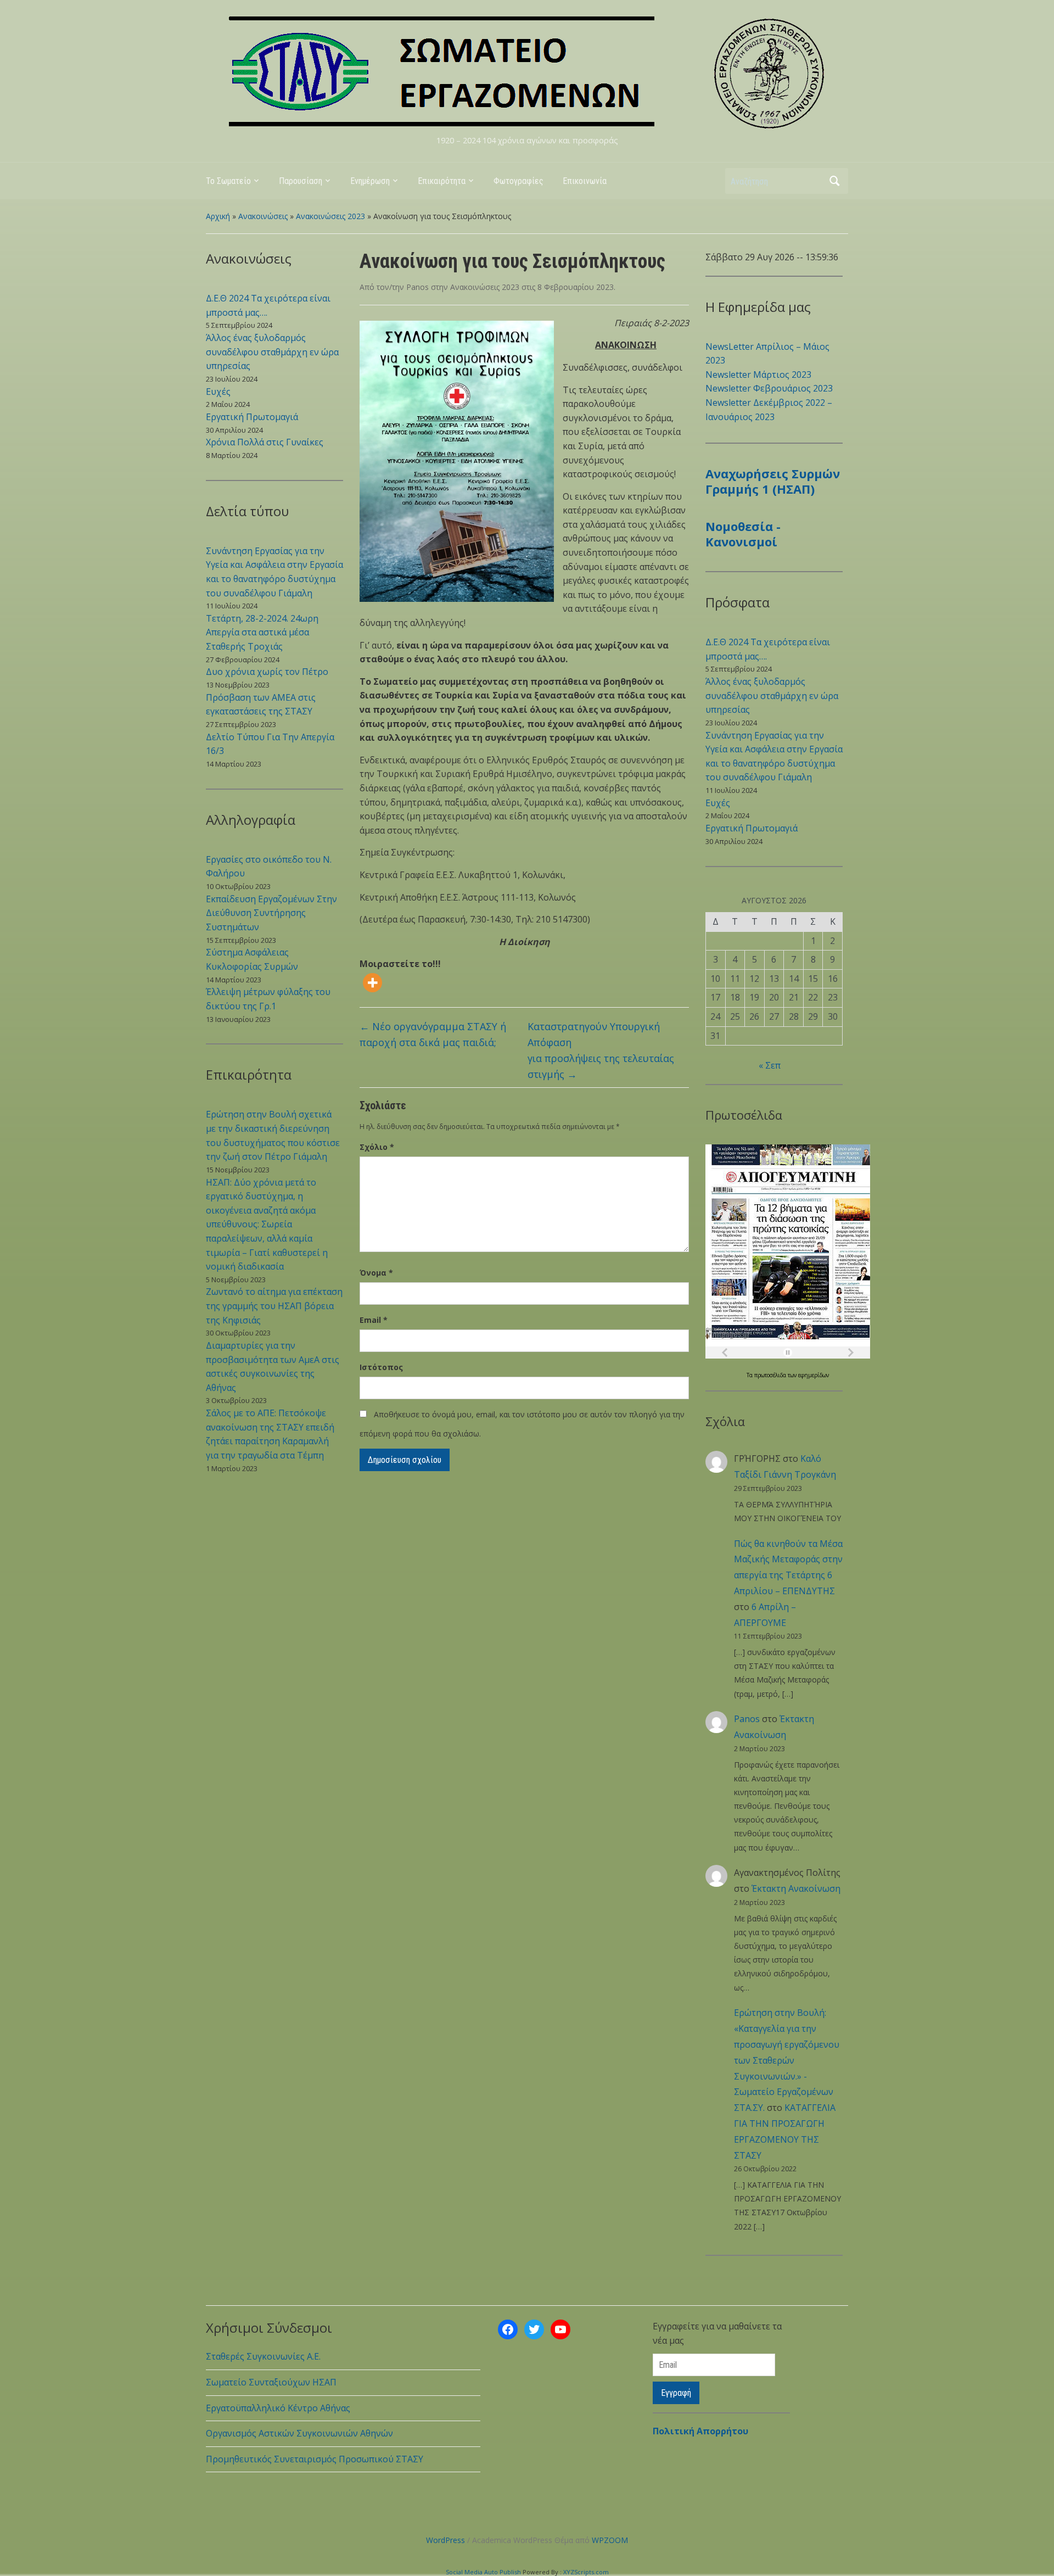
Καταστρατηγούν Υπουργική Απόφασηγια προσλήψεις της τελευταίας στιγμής (601, 1050)
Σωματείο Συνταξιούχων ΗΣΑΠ (271, 2382)
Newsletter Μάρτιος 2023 (758, 375)
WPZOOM (610, 2540)
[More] (372, 983)
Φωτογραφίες (518, 181)
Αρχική (218, 216)
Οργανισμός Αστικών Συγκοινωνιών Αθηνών (299, 2433)
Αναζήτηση (834, 181)
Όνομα (376, 1273)
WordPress (445, 2540)
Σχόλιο (377, 1147)
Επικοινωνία (585, 181)
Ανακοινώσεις (263, 216)
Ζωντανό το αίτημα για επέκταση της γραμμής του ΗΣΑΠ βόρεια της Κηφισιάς (274, 1306)
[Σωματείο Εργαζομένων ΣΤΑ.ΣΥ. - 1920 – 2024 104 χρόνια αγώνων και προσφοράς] (527, 72)
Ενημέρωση (370, 181)
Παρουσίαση (301, 181)
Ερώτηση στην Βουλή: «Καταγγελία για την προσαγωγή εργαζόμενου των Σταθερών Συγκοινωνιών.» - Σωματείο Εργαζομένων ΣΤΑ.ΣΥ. (787, 2060)
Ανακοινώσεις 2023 (330, 216)
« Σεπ (770, 1065)
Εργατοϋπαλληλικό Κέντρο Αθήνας (278, 2408)
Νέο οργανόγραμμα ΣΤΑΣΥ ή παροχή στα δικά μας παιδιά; (433, 1034)
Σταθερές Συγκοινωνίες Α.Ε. (263, 2356)
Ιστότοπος (381, 1367)
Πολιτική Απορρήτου (700, 2431)
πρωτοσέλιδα (771, 1375)
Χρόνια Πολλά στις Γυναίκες (265, 442)
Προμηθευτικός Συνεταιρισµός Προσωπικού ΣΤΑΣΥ (315, 2459)
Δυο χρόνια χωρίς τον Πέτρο (267, 672)
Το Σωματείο (228, 181)
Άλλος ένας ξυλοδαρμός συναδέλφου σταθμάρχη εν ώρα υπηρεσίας (272, 352)
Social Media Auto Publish (483, 2572)
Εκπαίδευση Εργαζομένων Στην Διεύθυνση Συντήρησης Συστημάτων (271, 913)
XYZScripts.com (586, 2572)
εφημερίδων (814, 1375)
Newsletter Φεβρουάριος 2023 (769, 388)
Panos (417, 287)
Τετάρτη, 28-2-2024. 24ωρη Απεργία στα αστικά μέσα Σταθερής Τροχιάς (262, 632)
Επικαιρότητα (442, 181)
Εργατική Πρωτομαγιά (252, 417)
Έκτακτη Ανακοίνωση (796, 1888)
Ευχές (218, 392)
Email (374, 1320)
